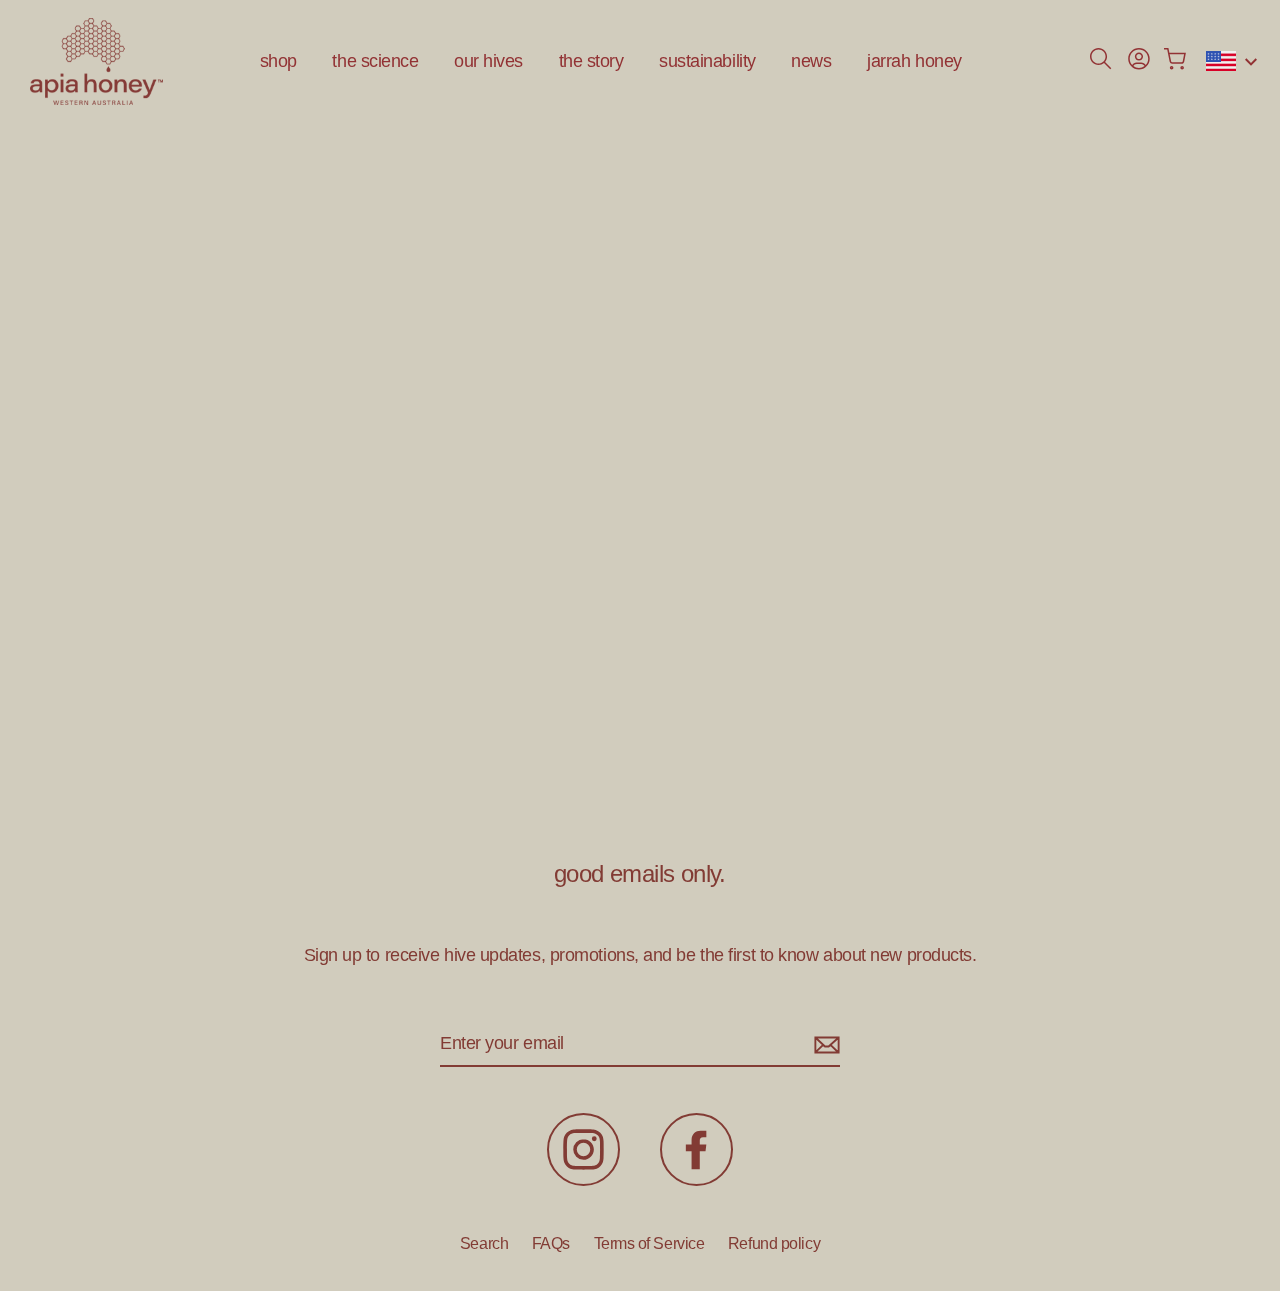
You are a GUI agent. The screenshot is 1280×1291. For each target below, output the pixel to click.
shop (278, 61)
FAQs (551, 1243)
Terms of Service (649, 1243)
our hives (488, 61)
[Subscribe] (824, 1044)
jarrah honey (914, 61)
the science (375, 61)
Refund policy (774, 1243)
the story (591, 61)
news (811, 61)
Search (484, 1243)
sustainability (707, 61)
